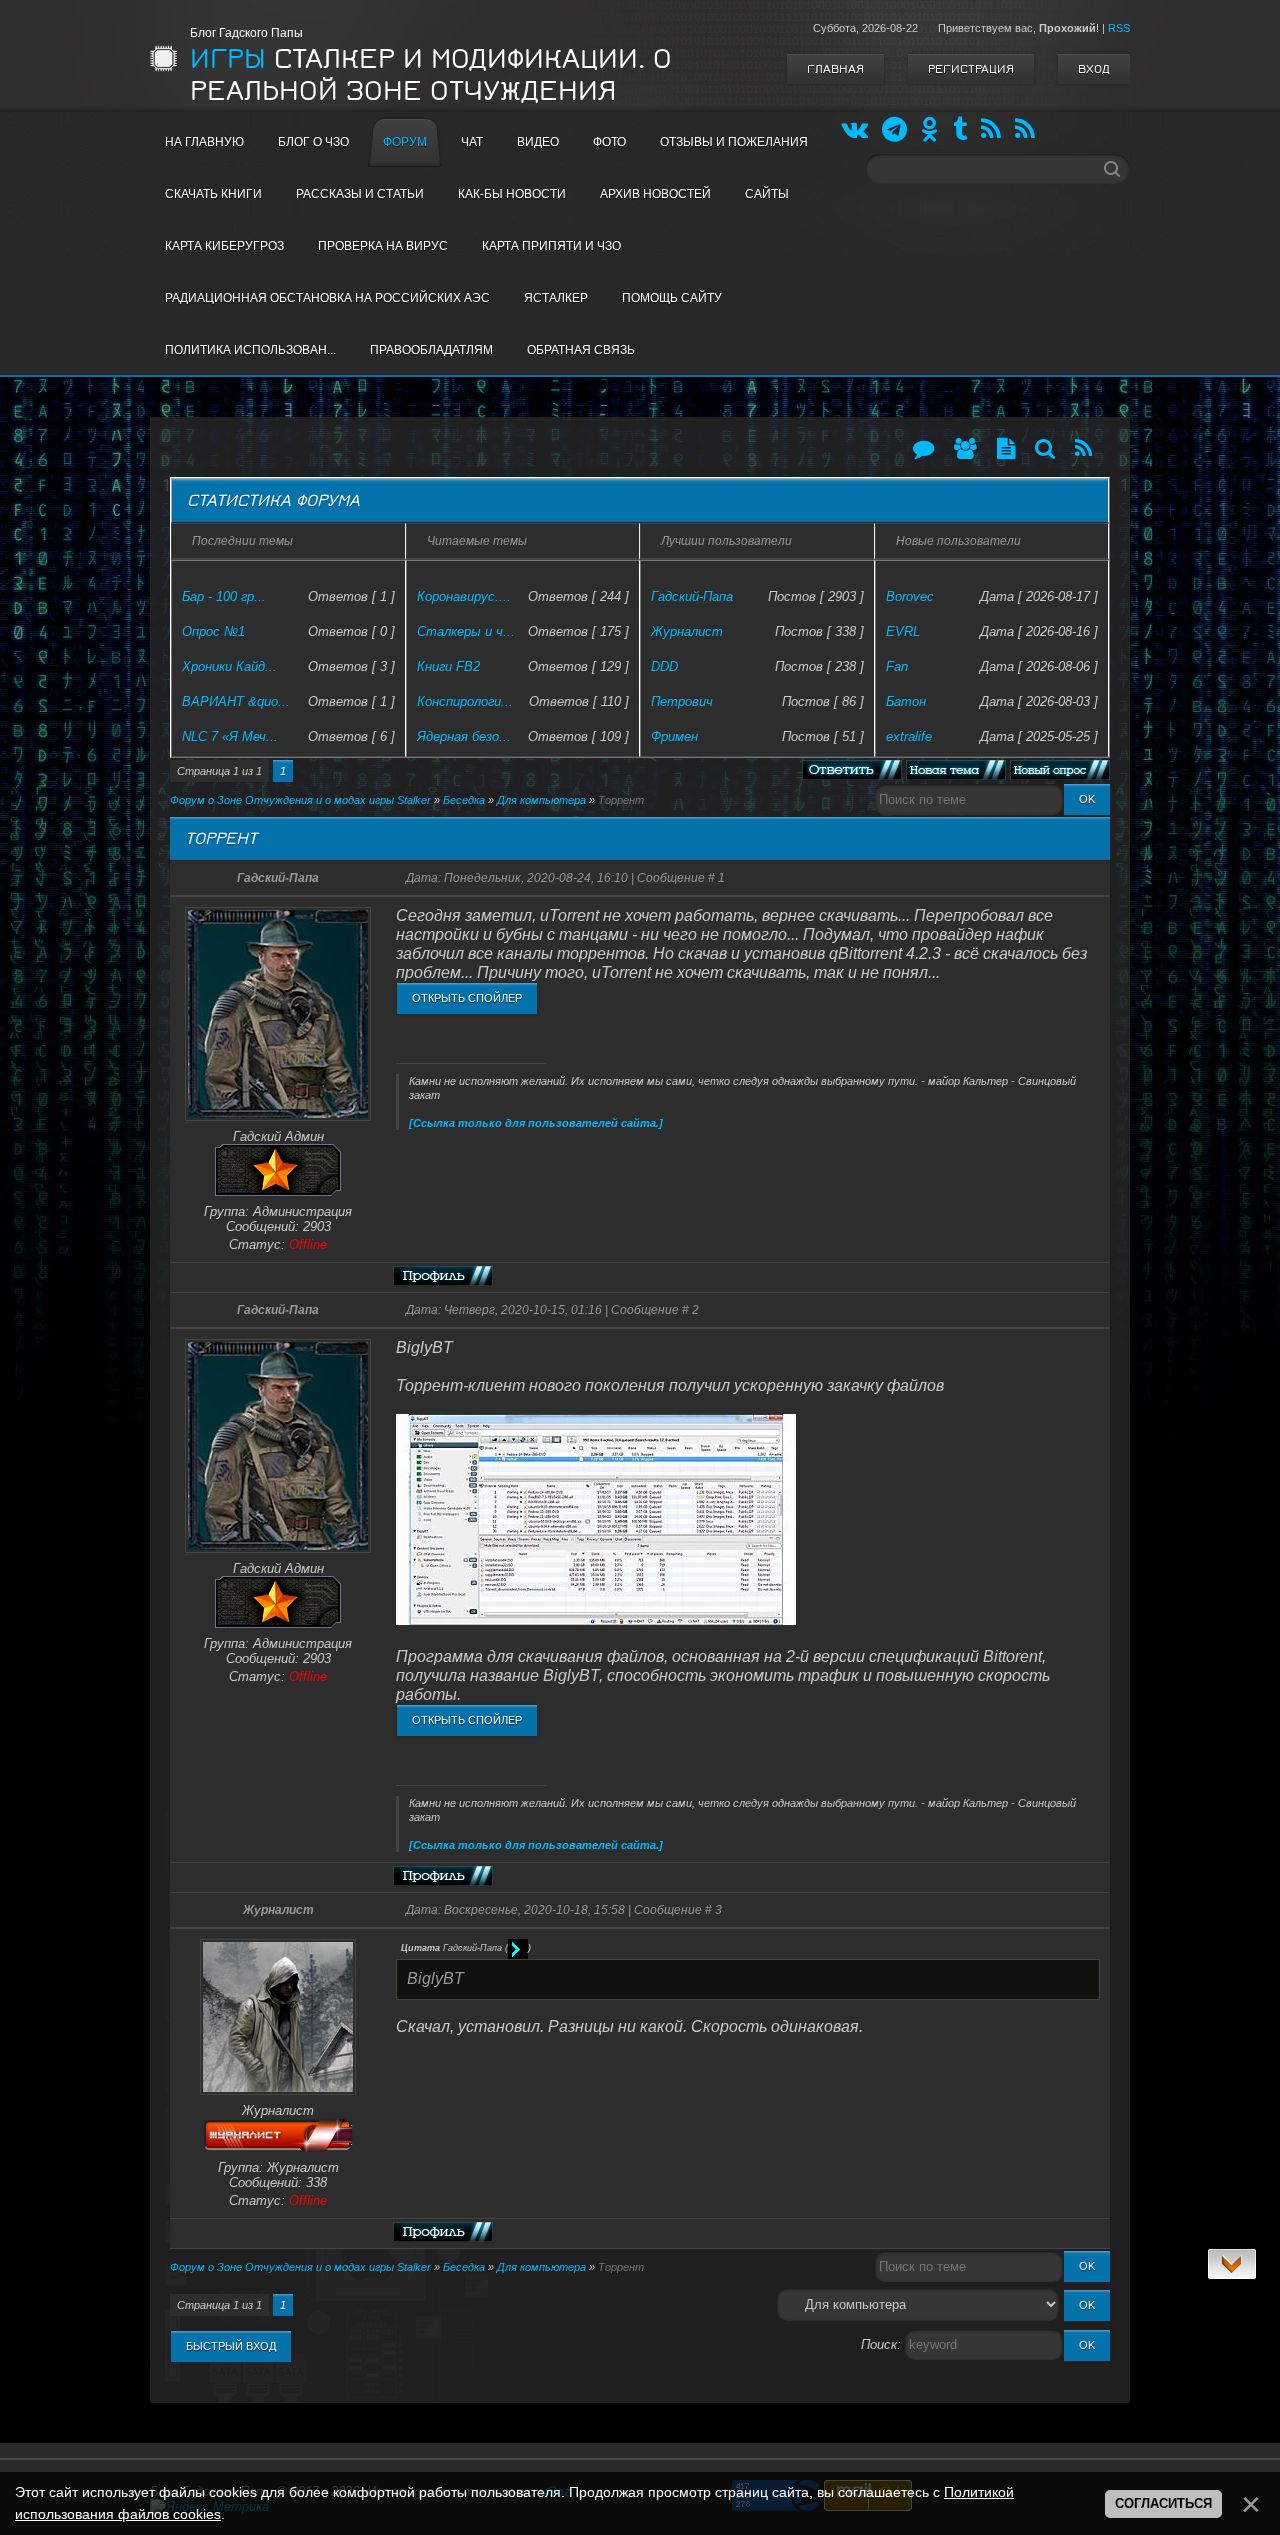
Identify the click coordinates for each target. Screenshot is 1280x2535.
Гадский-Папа (692, 596)
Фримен (674, 736)
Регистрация (971, 69)
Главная (835, 69)
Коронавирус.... (464, 596)
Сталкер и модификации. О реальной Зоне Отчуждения (431, 75)
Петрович (682, 701)
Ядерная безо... (464, 736)
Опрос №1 (213, 631)
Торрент (621, 800)
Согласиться (1163, 2503)
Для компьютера (541, 800)
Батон (906, 701)
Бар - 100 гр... (224, 596)
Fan (897, 666)
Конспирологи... (465, 701)
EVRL (903, 631)
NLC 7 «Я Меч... (230, 736)
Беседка (464, 800)
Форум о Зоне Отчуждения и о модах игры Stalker (300, 800)
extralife (909, 736)
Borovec (910, 596)
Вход (1094, 69)
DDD (664, 666)
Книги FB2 (448, 666)
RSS (1119, 28)
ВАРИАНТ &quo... (236, 701)
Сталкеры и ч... (466, 631)
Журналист (687, 631)
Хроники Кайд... (229, 666)
